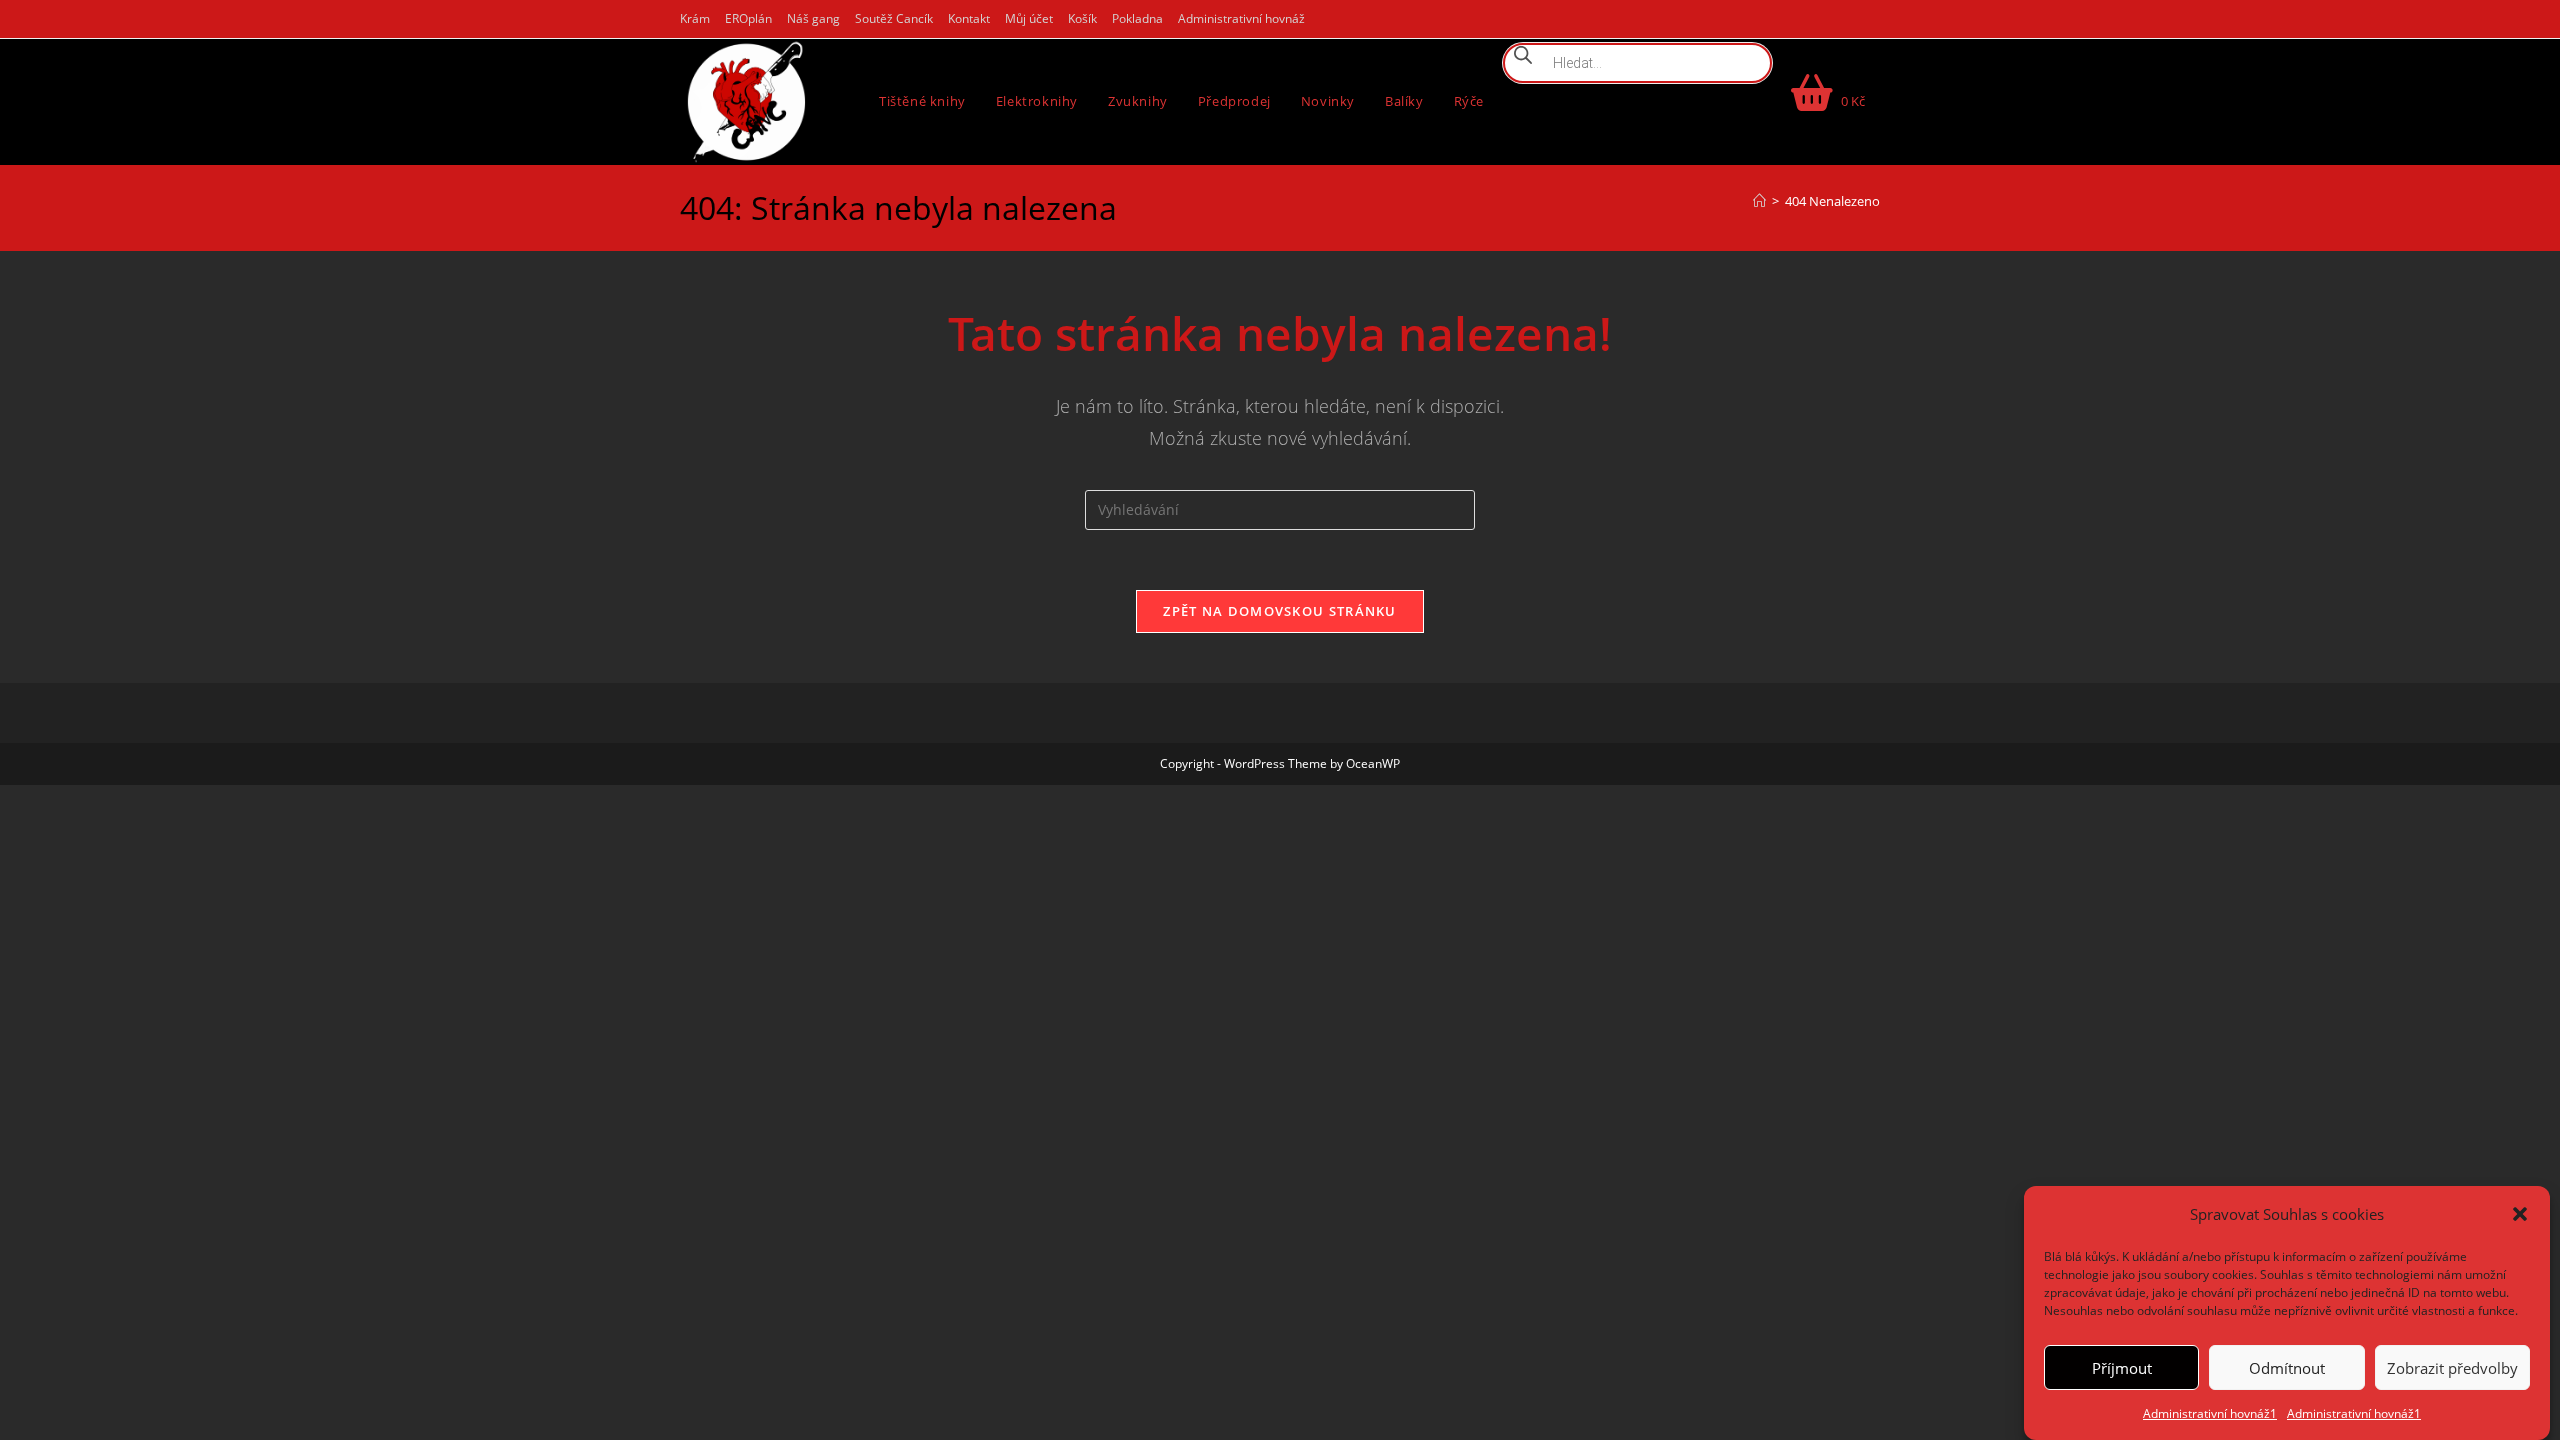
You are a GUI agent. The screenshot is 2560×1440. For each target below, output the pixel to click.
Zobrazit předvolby (2452, 1367)
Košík (1082, 18)
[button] (2520, 1214)
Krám (695, 18)
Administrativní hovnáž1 (2210, 1413)
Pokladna (1137, 18)
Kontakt (969, 18)
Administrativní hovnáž (1241, 18)
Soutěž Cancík (894, 18)
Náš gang (813, 18)
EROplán (748, 18)
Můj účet (1029, 18)
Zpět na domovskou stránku (1280, 611)
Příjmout (2122, 1367)
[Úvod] (1759, 201)
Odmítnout (2287, 1367)
